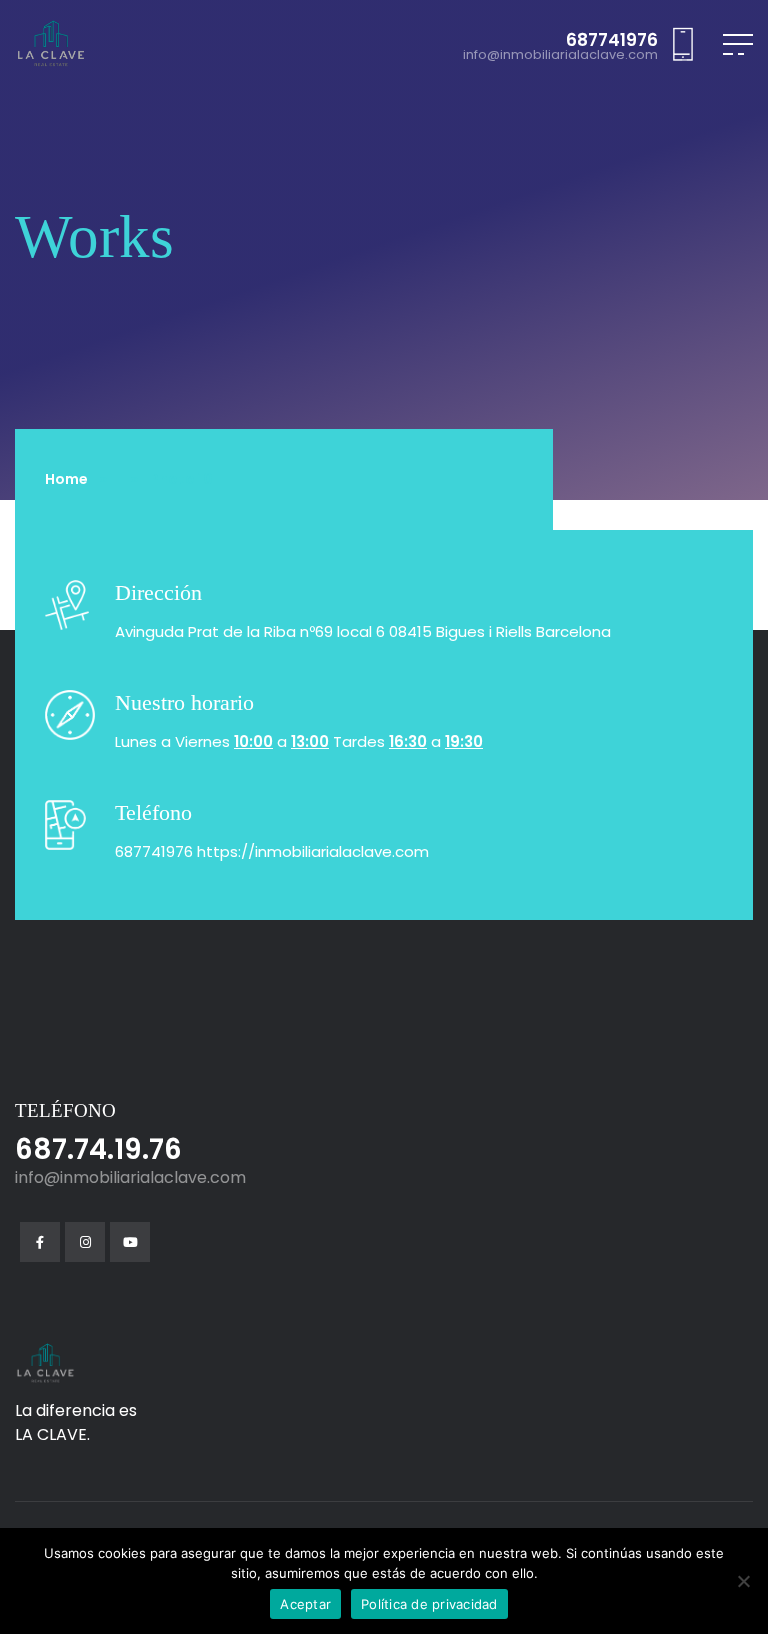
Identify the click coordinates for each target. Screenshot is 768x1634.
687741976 (612, 40)
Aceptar (305, 1604)
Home (66, 479)
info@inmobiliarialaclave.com (560, 55)
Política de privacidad (429, 1604)
